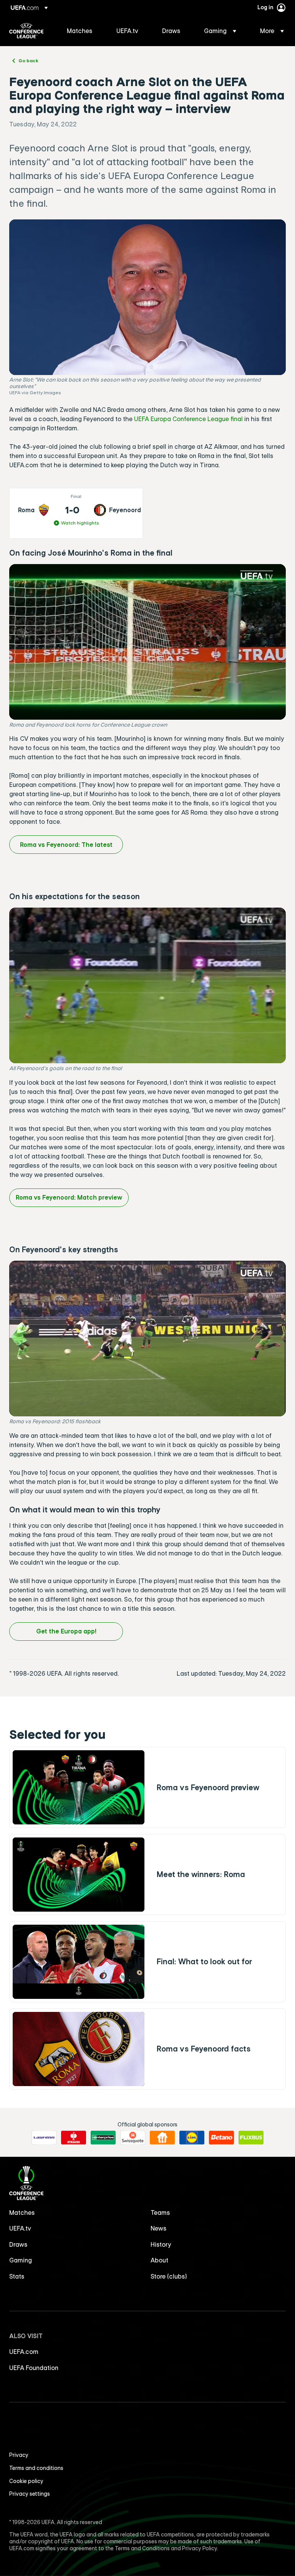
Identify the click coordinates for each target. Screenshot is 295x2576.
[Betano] (221, 2138)
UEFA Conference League (26, 31)
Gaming (21, 2260)
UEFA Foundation (34, 2368)
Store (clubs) (169, 2276)
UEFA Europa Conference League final (188, 419)
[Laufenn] (44, 2138)
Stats (17, 2276)
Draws (18, 2244)
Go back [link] (28, 60)
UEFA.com (24, 2352)
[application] (147, 642)
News (159, 2228)
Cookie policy (26, 2481)
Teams (160, 2213)
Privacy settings (30, 2494)
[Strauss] (74, 2138)
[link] (80, 31)
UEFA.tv (20, 2228)
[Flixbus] (251, 2138)
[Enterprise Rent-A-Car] (103, 2138)
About (159, 2260)
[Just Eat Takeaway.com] (162, 2138)
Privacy (19, 2455)
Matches (22, 2213)
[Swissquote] (133, 2138)
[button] (220, 31)
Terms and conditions (36, 2468)
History (161, 2244)
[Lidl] (192, 2138)
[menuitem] (82, 31)
